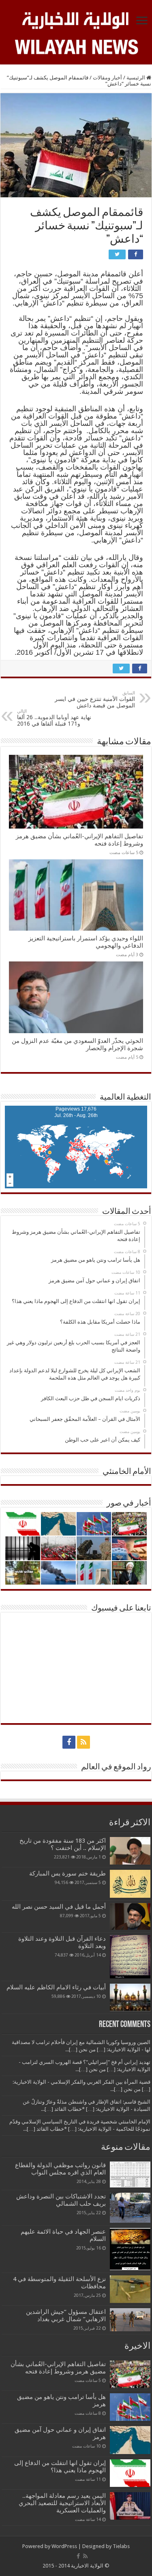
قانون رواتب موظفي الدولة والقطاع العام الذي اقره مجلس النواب (60, 2169)
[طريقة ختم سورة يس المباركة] (130, 1884)
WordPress (64, 2546)
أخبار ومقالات (107, 78)
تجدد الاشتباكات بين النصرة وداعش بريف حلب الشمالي (61, 2200)
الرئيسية (136, 78)
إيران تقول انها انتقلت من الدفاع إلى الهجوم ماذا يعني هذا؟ (60, 2467)
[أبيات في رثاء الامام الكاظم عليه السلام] (130, 1997)
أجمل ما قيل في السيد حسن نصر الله (59, 1907)
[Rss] (83, 1742)
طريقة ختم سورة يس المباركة (67, 1873)
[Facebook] (69, 1742)
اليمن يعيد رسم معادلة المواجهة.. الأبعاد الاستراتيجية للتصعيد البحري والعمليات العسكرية (62, 2503)
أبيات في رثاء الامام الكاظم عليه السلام (56, 1987)
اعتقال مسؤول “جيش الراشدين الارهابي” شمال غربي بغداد (66, 2315)
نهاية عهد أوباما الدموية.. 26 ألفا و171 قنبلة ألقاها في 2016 (54, 718)
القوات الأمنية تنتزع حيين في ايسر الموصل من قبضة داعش (95, 700)
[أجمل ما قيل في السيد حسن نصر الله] (130, 1916)
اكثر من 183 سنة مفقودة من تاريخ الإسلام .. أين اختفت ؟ (63, 1844)
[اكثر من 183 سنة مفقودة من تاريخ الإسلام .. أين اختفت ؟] (130, 1851)
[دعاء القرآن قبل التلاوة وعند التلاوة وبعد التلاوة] (130, 1957)
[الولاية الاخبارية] (76, 19)
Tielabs (121, 2546)
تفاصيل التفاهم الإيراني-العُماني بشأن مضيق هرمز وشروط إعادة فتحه (58, 2368)
